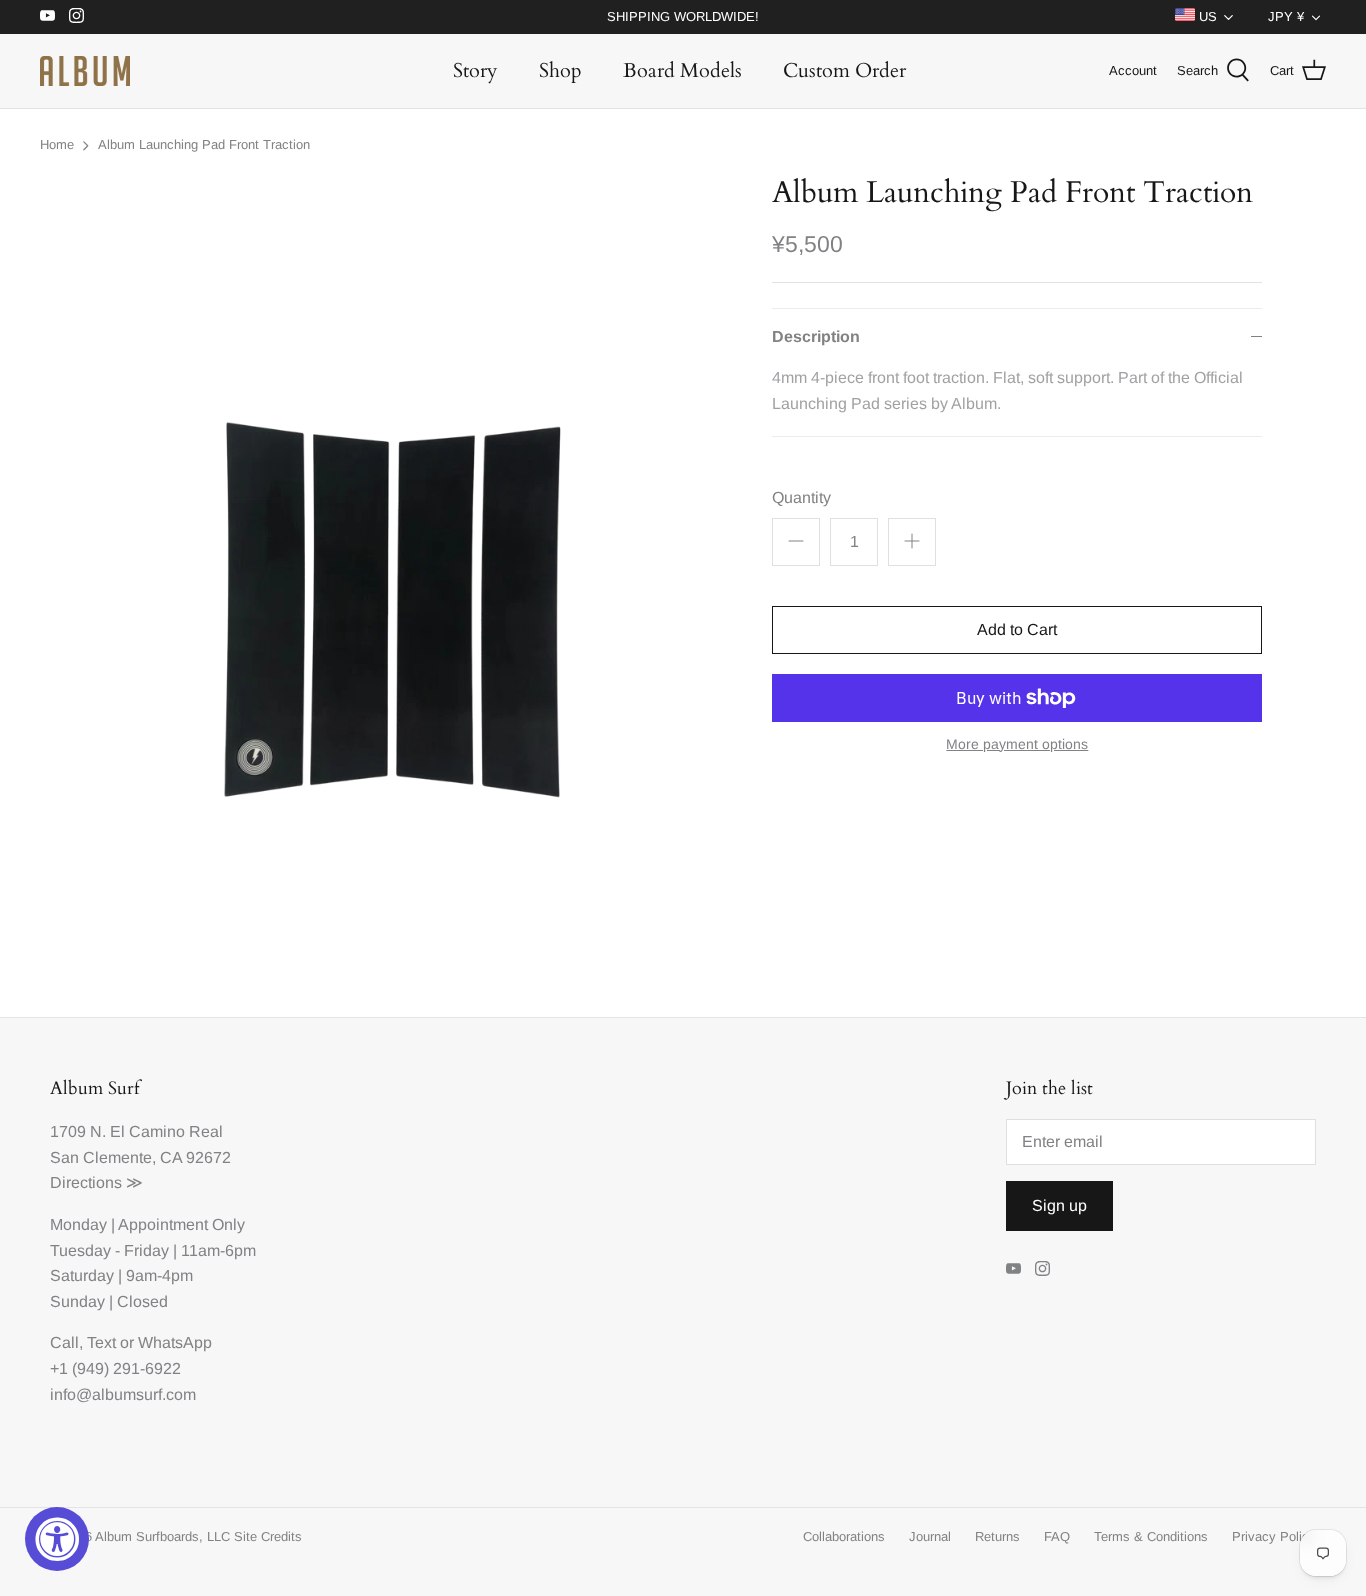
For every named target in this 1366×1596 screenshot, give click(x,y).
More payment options (1017, 744)
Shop (560, 70)
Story (475, 70)
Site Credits (268, 1536)
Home (57, 144)
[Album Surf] (85, 71)
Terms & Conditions (1151, 1536)
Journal (930, 1536)
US (1206, 16)
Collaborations (844, 1536)
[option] (393, 561)
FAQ (1057, 1536)
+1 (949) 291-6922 (115, 1368)
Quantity (801, 497)
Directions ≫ (96, 1182)
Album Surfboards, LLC (162, 1536)
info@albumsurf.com (123, 1394)
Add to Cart (1017, 629)
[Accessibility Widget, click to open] (57, 1539)
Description (816, 336)
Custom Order (844, 70)
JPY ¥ (1286, 16)
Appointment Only (181, 1224)
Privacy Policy (1274, 1536)
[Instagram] (76, 15)
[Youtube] (47, 15)
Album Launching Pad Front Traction (204, 144)
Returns (997, 1536)
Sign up (1059, 1205)
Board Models (682, 70)
